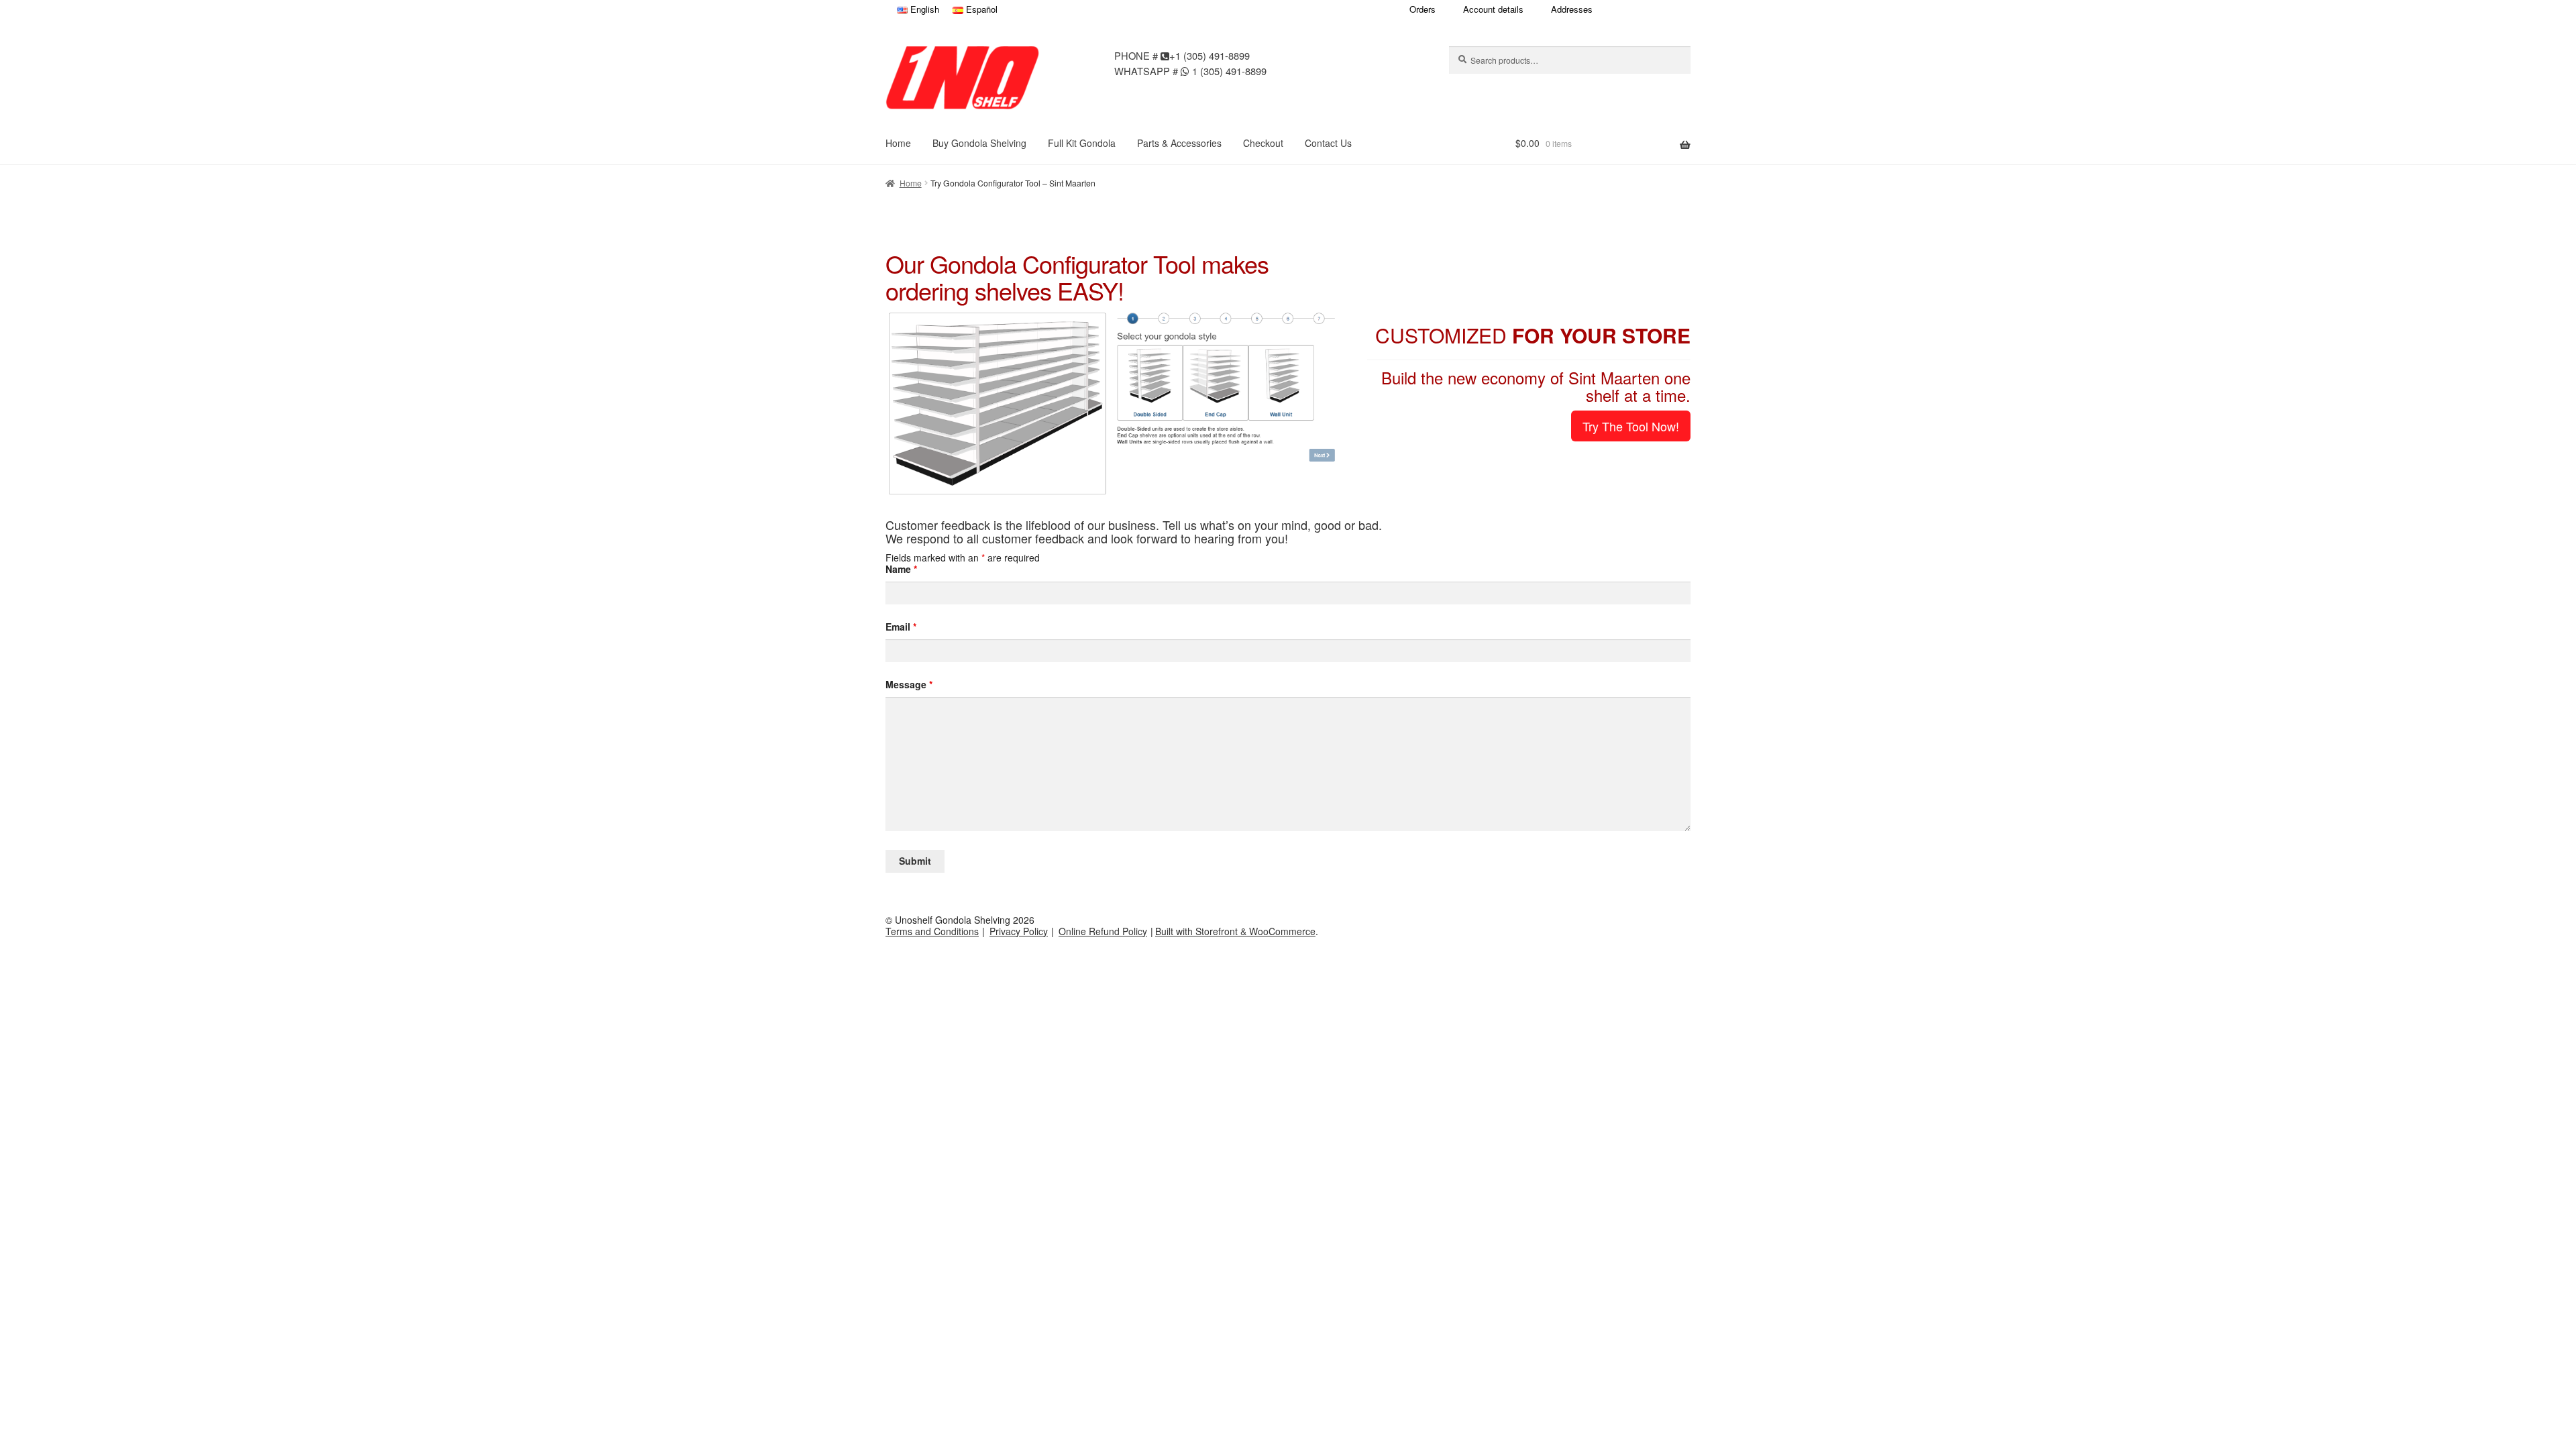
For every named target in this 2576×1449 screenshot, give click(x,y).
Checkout (1263, 143)
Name (901, 569)
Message (909, 685)
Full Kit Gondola (1082, 143)
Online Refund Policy (1103, 931)
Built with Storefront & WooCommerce (1235, 931)
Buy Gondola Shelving (979, 143)
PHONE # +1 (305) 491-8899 (1182, 55)
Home (898, 143)
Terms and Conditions (932, 931)
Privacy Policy (1019, 931)
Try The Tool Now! (1631, 426)
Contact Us (1328, 143)
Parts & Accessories (1179, 143)
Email (901, 627)
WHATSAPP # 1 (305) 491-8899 (1190, 70)
